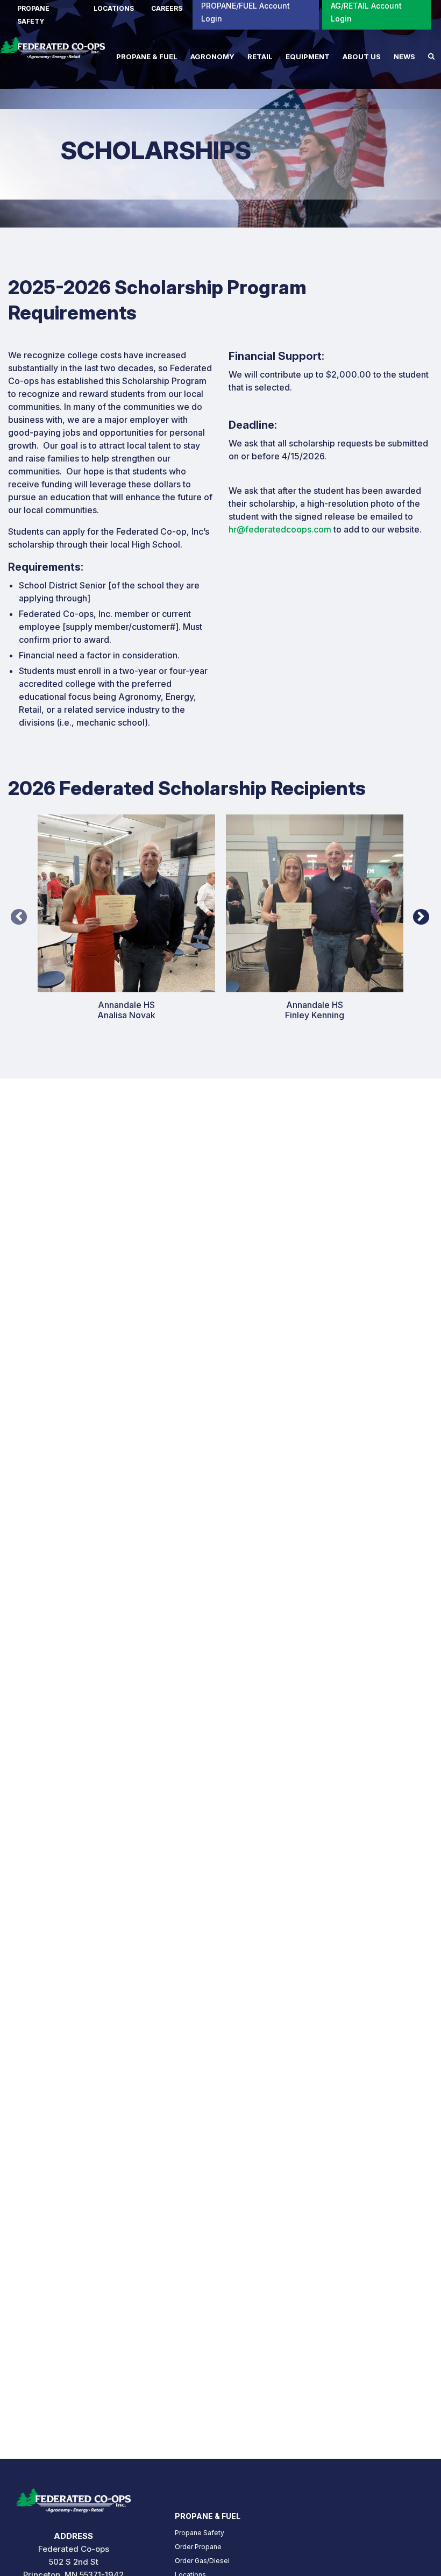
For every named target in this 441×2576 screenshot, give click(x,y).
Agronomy (212, 56)
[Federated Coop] (52, 53)
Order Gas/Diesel (202, 2561)
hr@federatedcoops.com (280, 529)
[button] (19, 905)
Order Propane (198, 2547)
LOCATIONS (114, 8)
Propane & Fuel (147, 56)
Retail (260, 56)
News (404, 56)
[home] (73, 2497)
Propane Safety (200, 2533)
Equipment (308, 56)
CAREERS (167, 8)
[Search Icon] (431, 56)
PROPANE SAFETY (33, 15)
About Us (362, 56)
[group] (126, 926)
